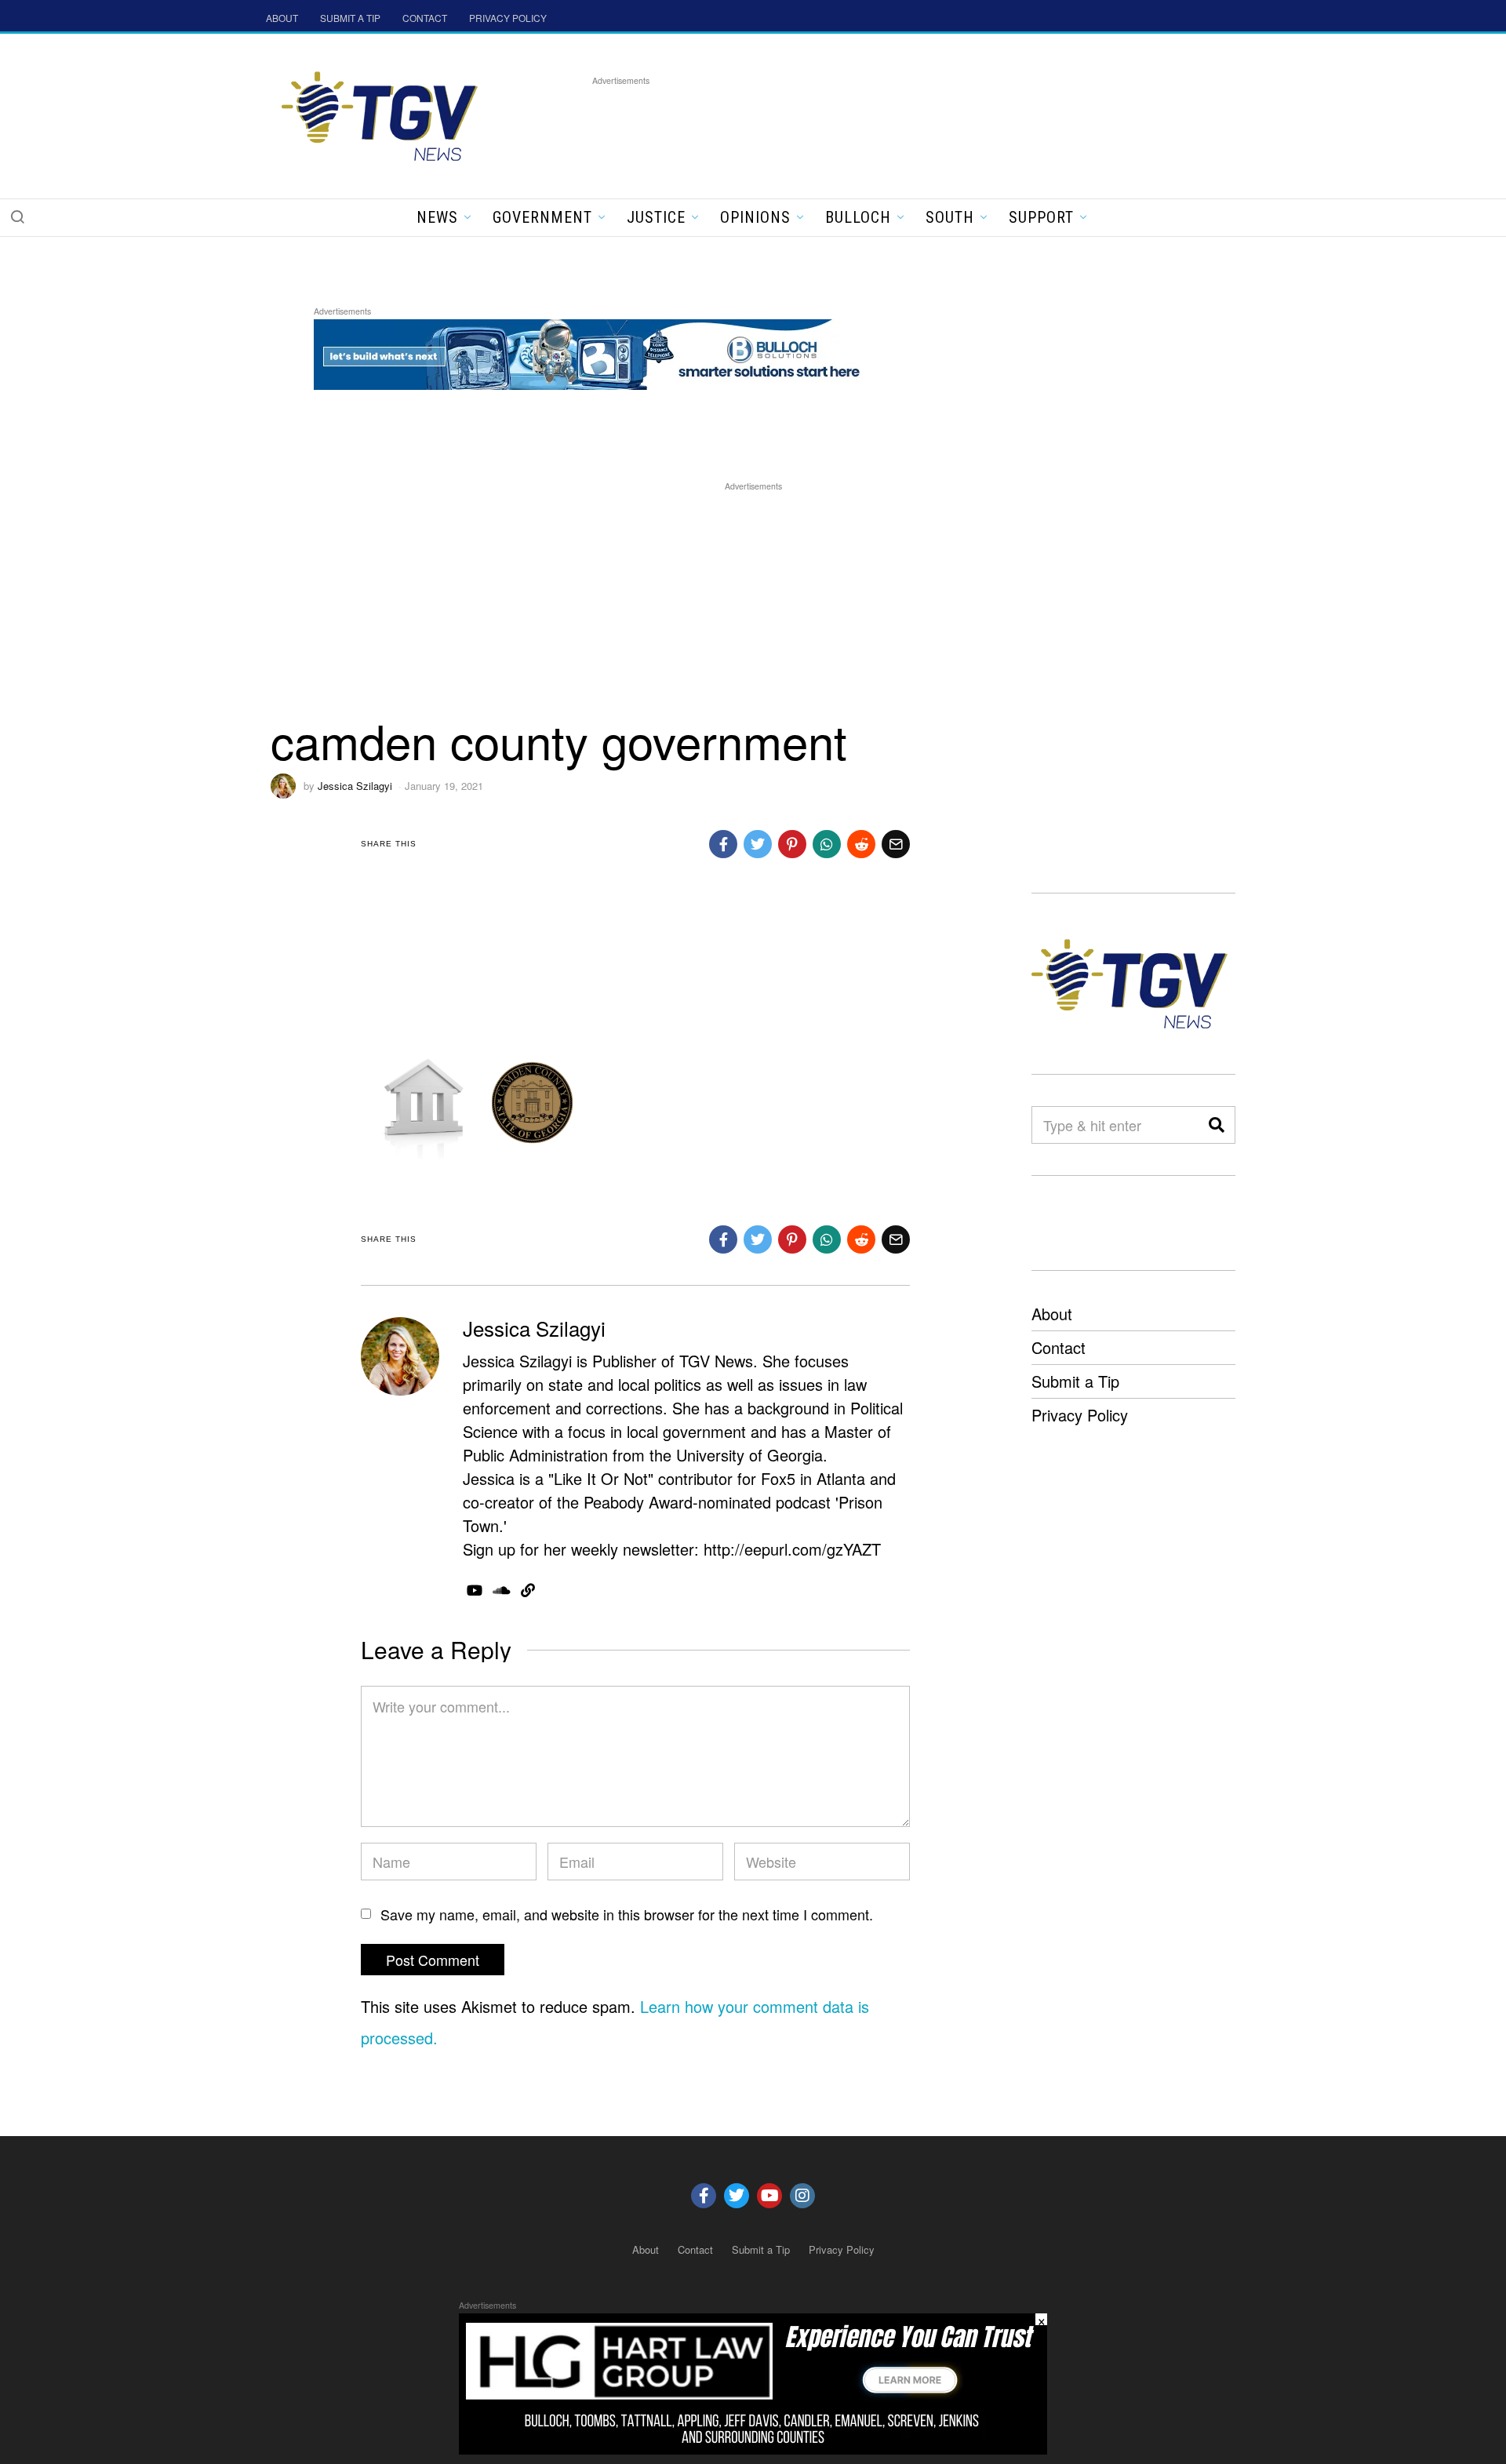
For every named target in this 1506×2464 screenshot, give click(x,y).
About (1052, 1314)
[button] (17, 217)
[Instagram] (802, 2196)
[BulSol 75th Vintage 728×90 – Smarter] (599, 352)
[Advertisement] (878, 125)
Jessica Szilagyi (355, 786)
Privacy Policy (1080, 1415)
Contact (1059, 1347)
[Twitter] (737, 2196)
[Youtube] (769, 2196)
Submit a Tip (1075, 1381)
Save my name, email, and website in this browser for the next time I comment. (627, 1914)
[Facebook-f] (704, 2196)
